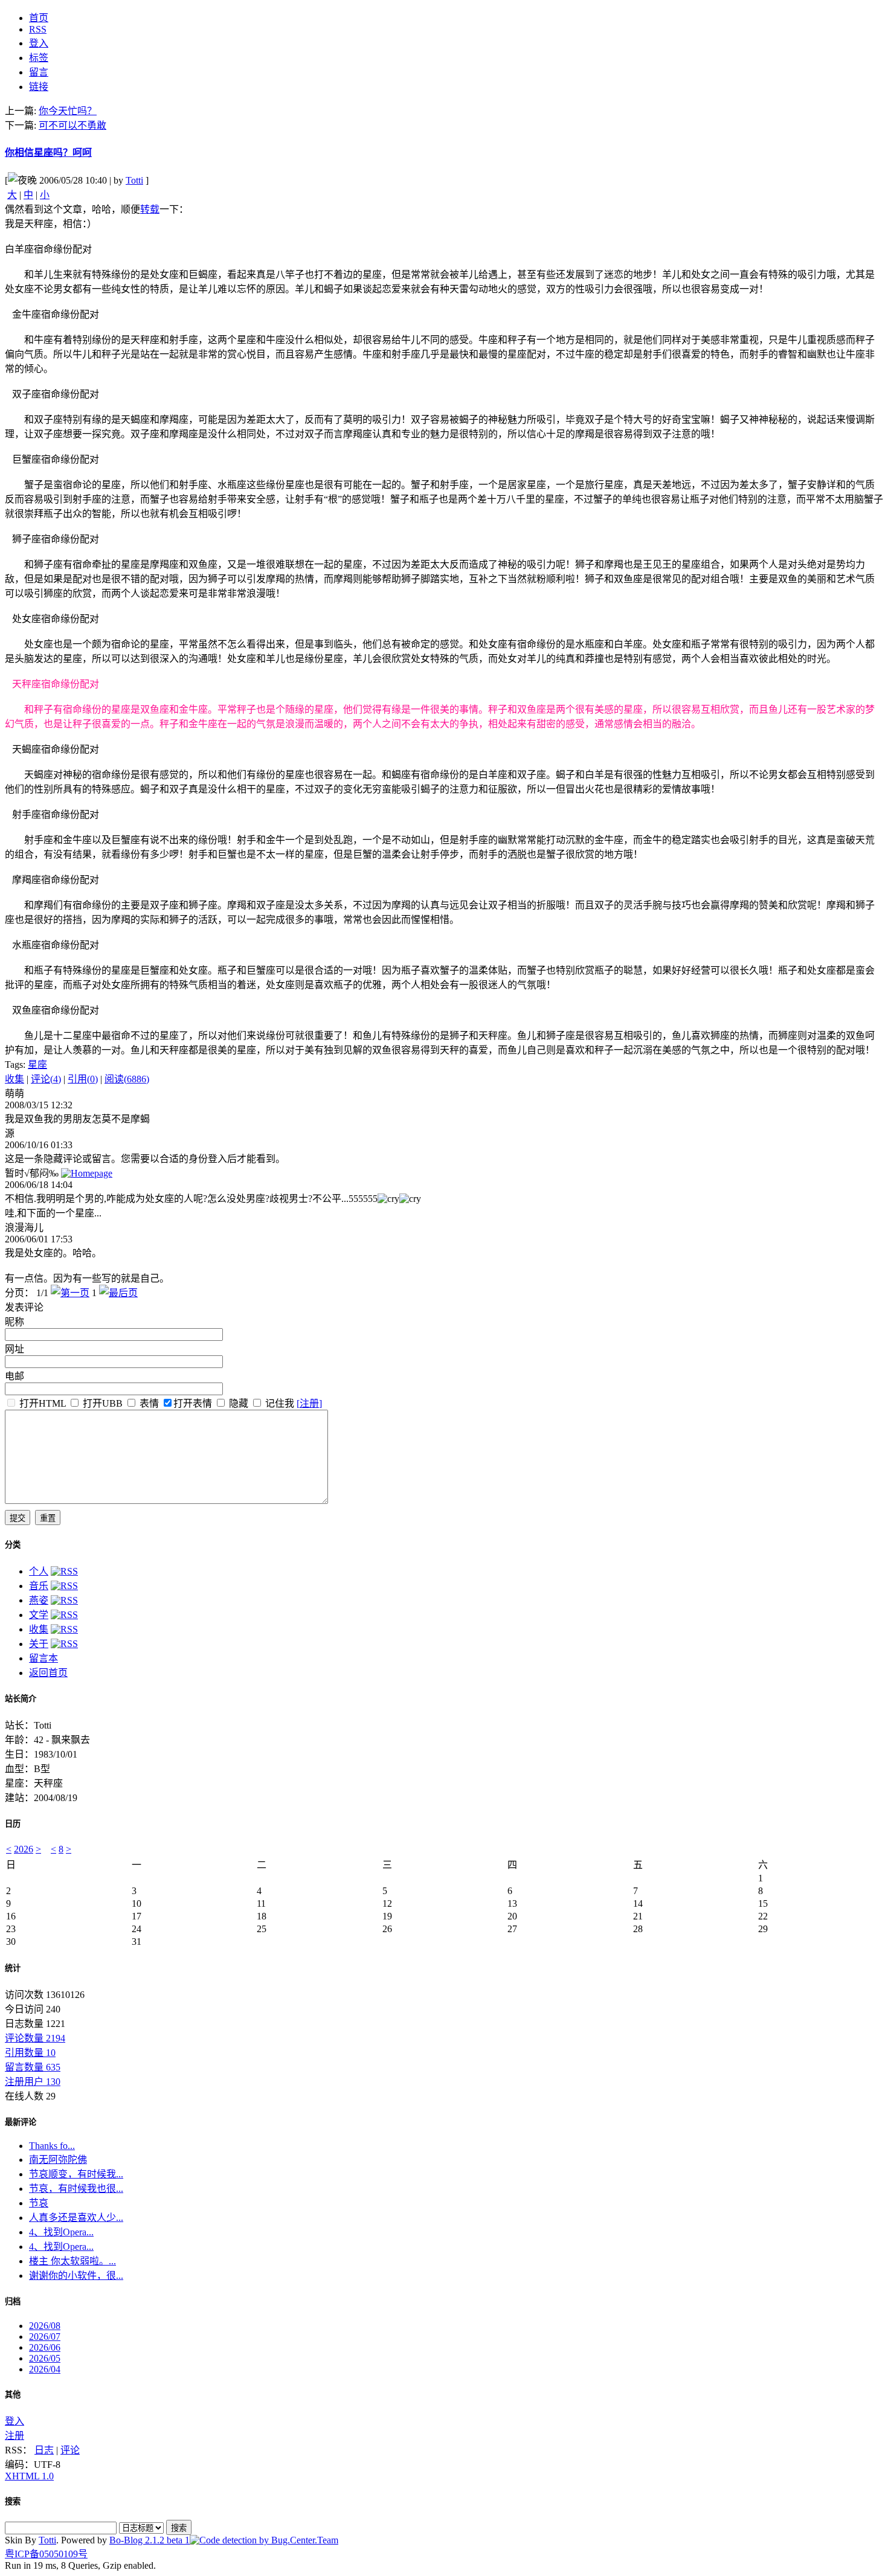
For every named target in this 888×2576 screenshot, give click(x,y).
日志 (44, 2450)
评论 (70, 2450)
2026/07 (45, 2337)
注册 (14, 2436)
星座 (37, 1065)
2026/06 (45, 2347)
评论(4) (46, 1079)
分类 (13, 1545)
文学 (39, 1615)
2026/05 (45, 2358)
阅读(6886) (127, 1079)
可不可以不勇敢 (72, 125)
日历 (13, 1824)
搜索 (13, 2501)
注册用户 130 (33, 2082)
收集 (14, 1079)
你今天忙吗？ (68, 111)
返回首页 (48, 1673)
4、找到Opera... (61, 2232)
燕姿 (39, 1600)
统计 (13, 1968)
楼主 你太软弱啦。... (72, 2261)
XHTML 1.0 (29, 2476)
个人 (39, 1571)
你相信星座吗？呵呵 (48, 153)
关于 (39, 1644)
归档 (13, 2301)
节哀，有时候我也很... (76, 2189)
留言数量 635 (33, 2067)
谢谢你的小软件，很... (76, 2276)
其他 (13, 2395)
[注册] (309, 1403)
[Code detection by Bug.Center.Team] (264, 2540)
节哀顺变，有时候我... (76, 2174)
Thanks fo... (52, 2146)
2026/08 (45, 2326)
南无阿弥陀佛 (58, 2160)
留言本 (43, 1658)
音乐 (39, 1586)
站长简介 (21, 1699)
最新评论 (21, 2122)
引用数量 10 (30, 2053)
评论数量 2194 (35, 2038)
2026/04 (45, 2369)
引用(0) (83, 1079)
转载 (150, 209)
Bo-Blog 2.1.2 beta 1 (150, 2540)
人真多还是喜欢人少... (76, 2218)
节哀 (39, 2203)
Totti (134, 180)
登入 (14, 2421)
